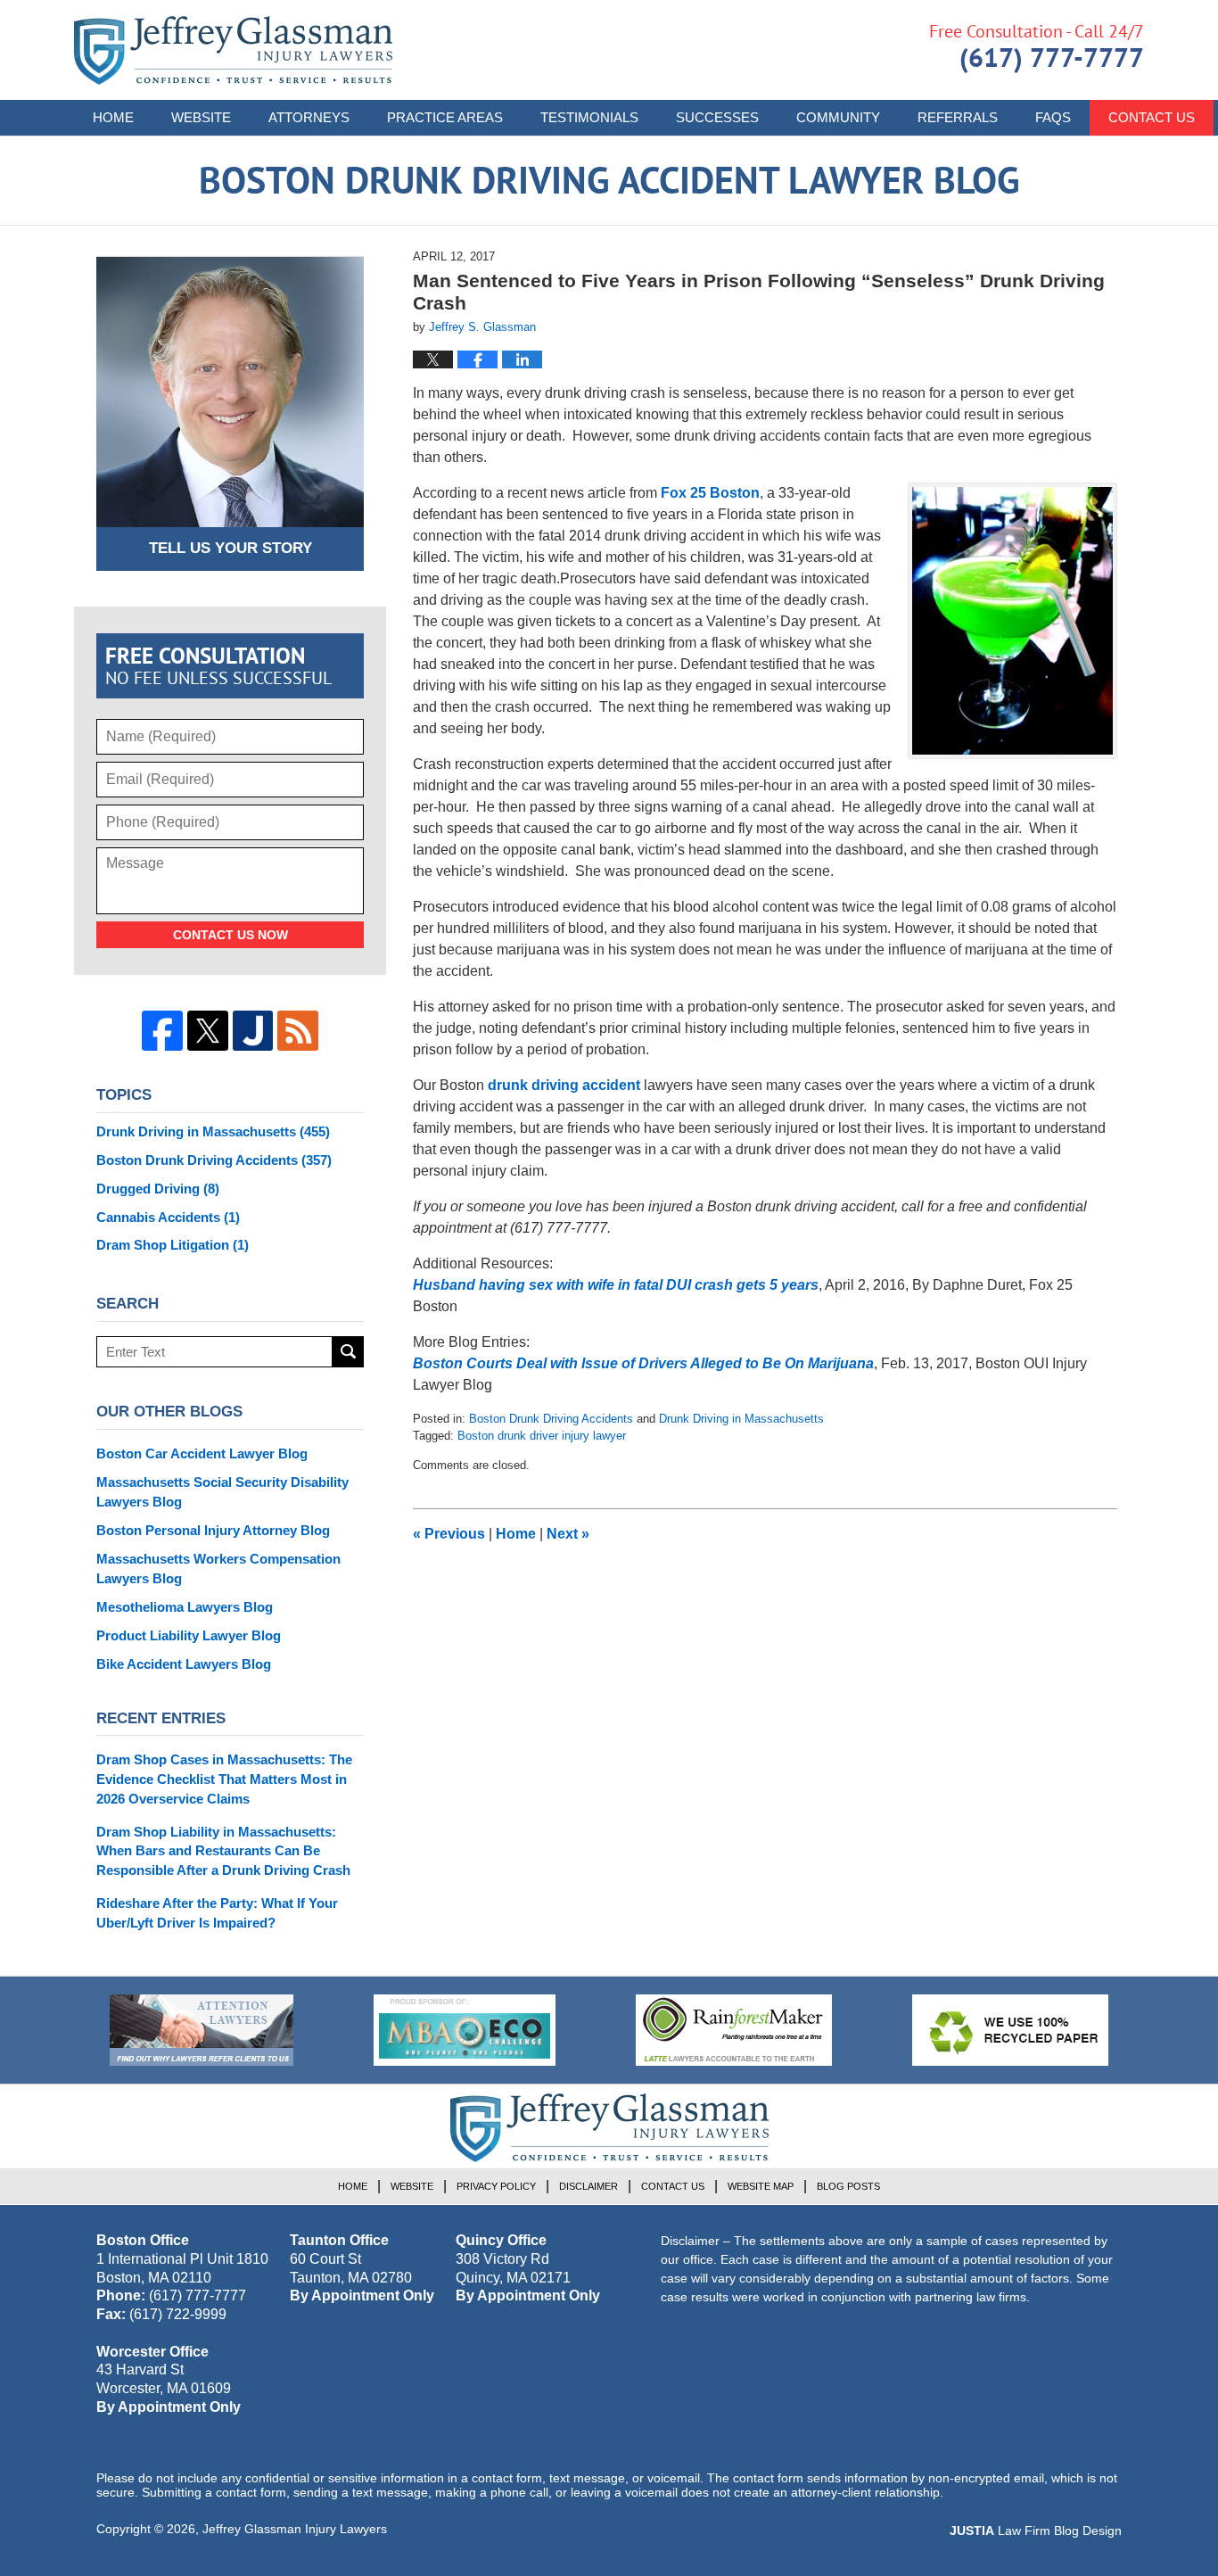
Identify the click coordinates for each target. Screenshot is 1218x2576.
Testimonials (589, 117)
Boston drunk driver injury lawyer (542, 1436)
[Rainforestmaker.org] (734, 2030)
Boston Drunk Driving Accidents (551, 1419)
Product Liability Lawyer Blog (189, 1635)
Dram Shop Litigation (173, 1245)
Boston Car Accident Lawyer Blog (202, 1453)
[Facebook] (162, 1031)
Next (568, 1534)
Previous (449, 1534)
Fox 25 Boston (710, 493)
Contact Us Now (230, 935)
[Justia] (253, 1031)
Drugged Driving (158, 1189)
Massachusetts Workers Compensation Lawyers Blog (218, 1569)
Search (348, 1352)
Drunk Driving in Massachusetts (741, 1419)
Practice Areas (445, 117)
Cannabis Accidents (168, 1217)
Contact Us (1152, 117)
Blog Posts (848, 2186)
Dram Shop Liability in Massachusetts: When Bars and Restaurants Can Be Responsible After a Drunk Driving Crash (223, 1851)
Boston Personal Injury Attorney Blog (213, 1530)
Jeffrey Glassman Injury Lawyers (295, 2529)
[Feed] (298, 1031)
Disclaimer (588, 2186)
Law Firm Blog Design (1036, 2531)
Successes (717, 117)
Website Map (761, 2186)
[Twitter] (208, 1031)
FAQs (1053, 117)
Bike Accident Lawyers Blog (184, 1664)
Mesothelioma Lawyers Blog (185, 1607)
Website (201, 117)
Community (838, 117)
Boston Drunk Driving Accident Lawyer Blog (233, 50)
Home (113, 117)
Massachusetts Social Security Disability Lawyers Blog (222, 1492)
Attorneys (309, 117)
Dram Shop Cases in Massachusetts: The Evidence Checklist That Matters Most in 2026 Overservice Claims (224, 1779)
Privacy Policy (496, 2186)
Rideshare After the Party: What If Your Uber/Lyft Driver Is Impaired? (217, 1913)
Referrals (958, 117)
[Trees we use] (1010, 2030)
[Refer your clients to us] (202, 2030)
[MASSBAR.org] (465, 2030)
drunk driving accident (564, 1085)
